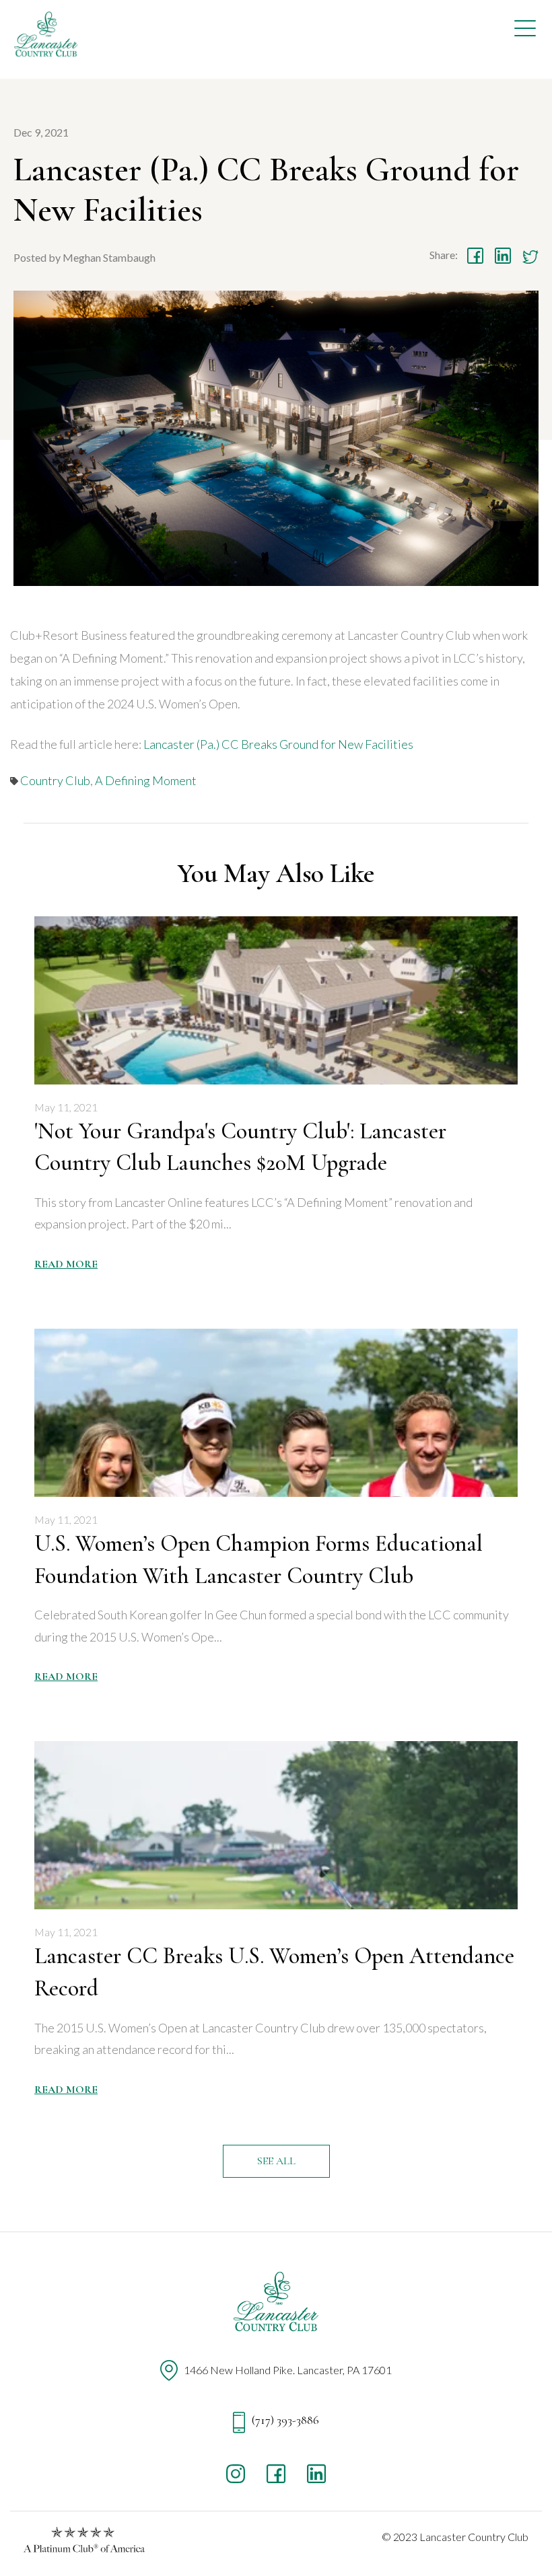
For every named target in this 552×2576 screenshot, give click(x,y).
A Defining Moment (146, 780)
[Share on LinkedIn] (503, 256)
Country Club (55, 780)
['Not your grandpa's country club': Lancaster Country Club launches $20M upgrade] (276, 1000)
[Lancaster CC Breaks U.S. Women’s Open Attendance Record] (276, 1825)
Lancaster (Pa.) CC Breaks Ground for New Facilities (278, 744)
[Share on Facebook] (475, 256)
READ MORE (66, 1264)
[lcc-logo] (47, 37)
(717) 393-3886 (284, 2420)
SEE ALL (276, 2161)
